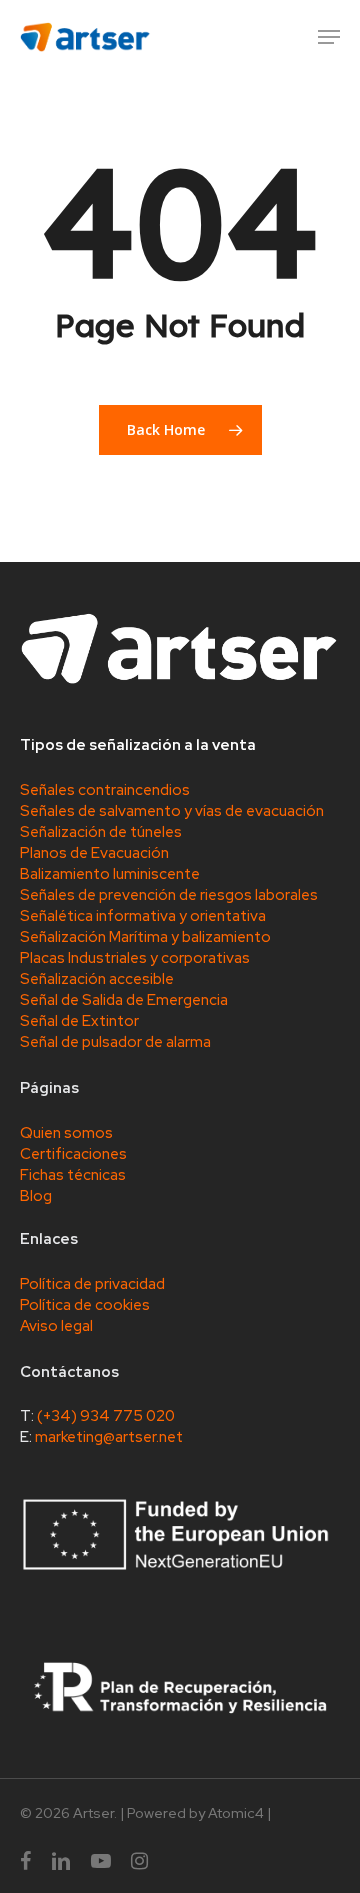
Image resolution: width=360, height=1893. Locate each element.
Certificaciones (73, 1154)
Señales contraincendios (105, 790)
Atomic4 (236, 1813)
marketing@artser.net (109, 1437)
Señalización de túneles (101, 832)
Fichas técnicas (73, 1175)
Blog (36, 1196)
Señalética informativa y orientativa (143, 916)
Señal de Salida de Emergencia (124, 1000)
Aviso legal (56, 1326)
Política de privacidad (92, 1284)
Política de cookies (85, 1305)
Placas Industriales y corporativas (135, 958)
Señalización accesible (97, 979)
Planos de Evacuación (94, 853)
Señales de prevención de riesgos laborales (169, 895)
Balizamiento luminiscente (110, 874)
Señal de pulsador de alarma (115, 1042)
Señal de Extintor (79, 1021)
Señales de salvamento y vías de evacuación (172, 811)
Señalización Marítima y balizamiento (145, 937)
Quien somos (66, 1133)
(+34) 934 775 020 (106, 1416)
